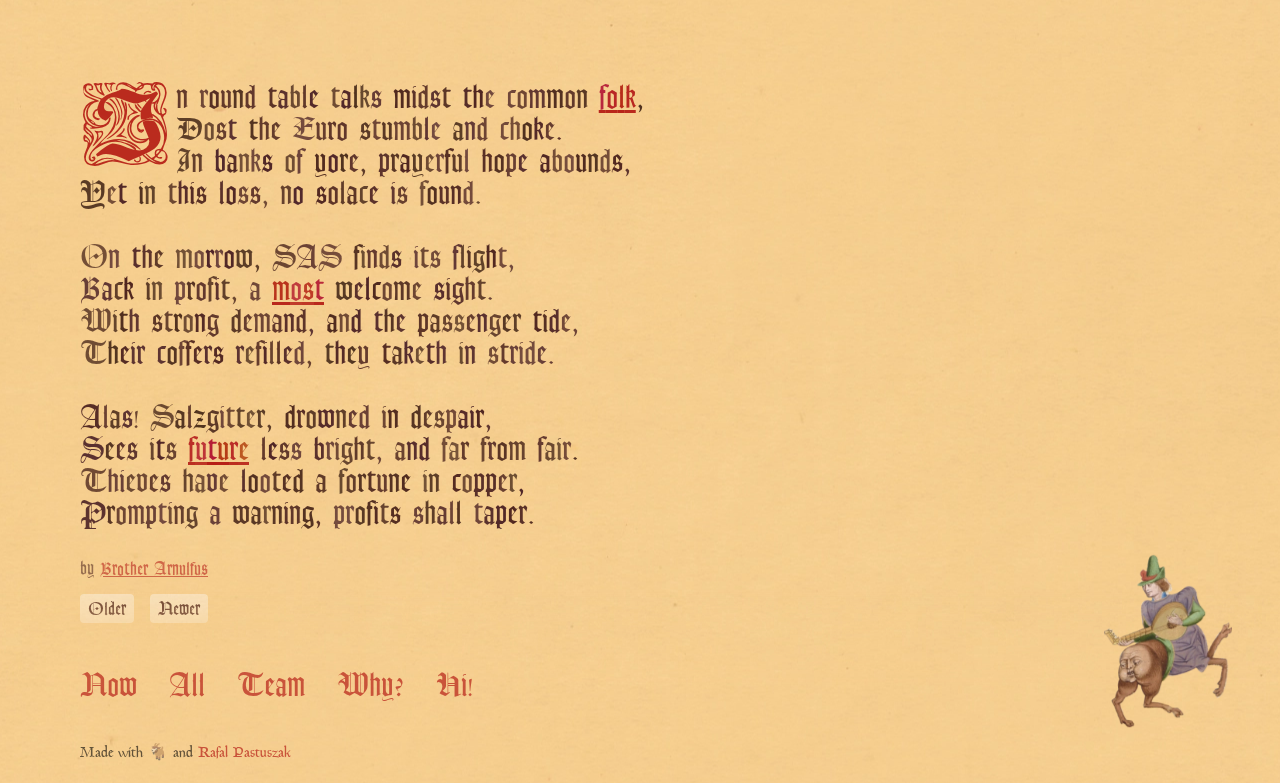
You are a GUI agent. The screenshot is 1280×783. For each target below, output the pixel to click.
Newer (179, 608)
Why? (370, 684)
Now (108, 684)
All (187, 684)
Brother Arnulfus (154, 568)
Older (107, 608)
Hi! (454, 684)
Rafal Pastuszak (244, 753)
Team (271, 684)
